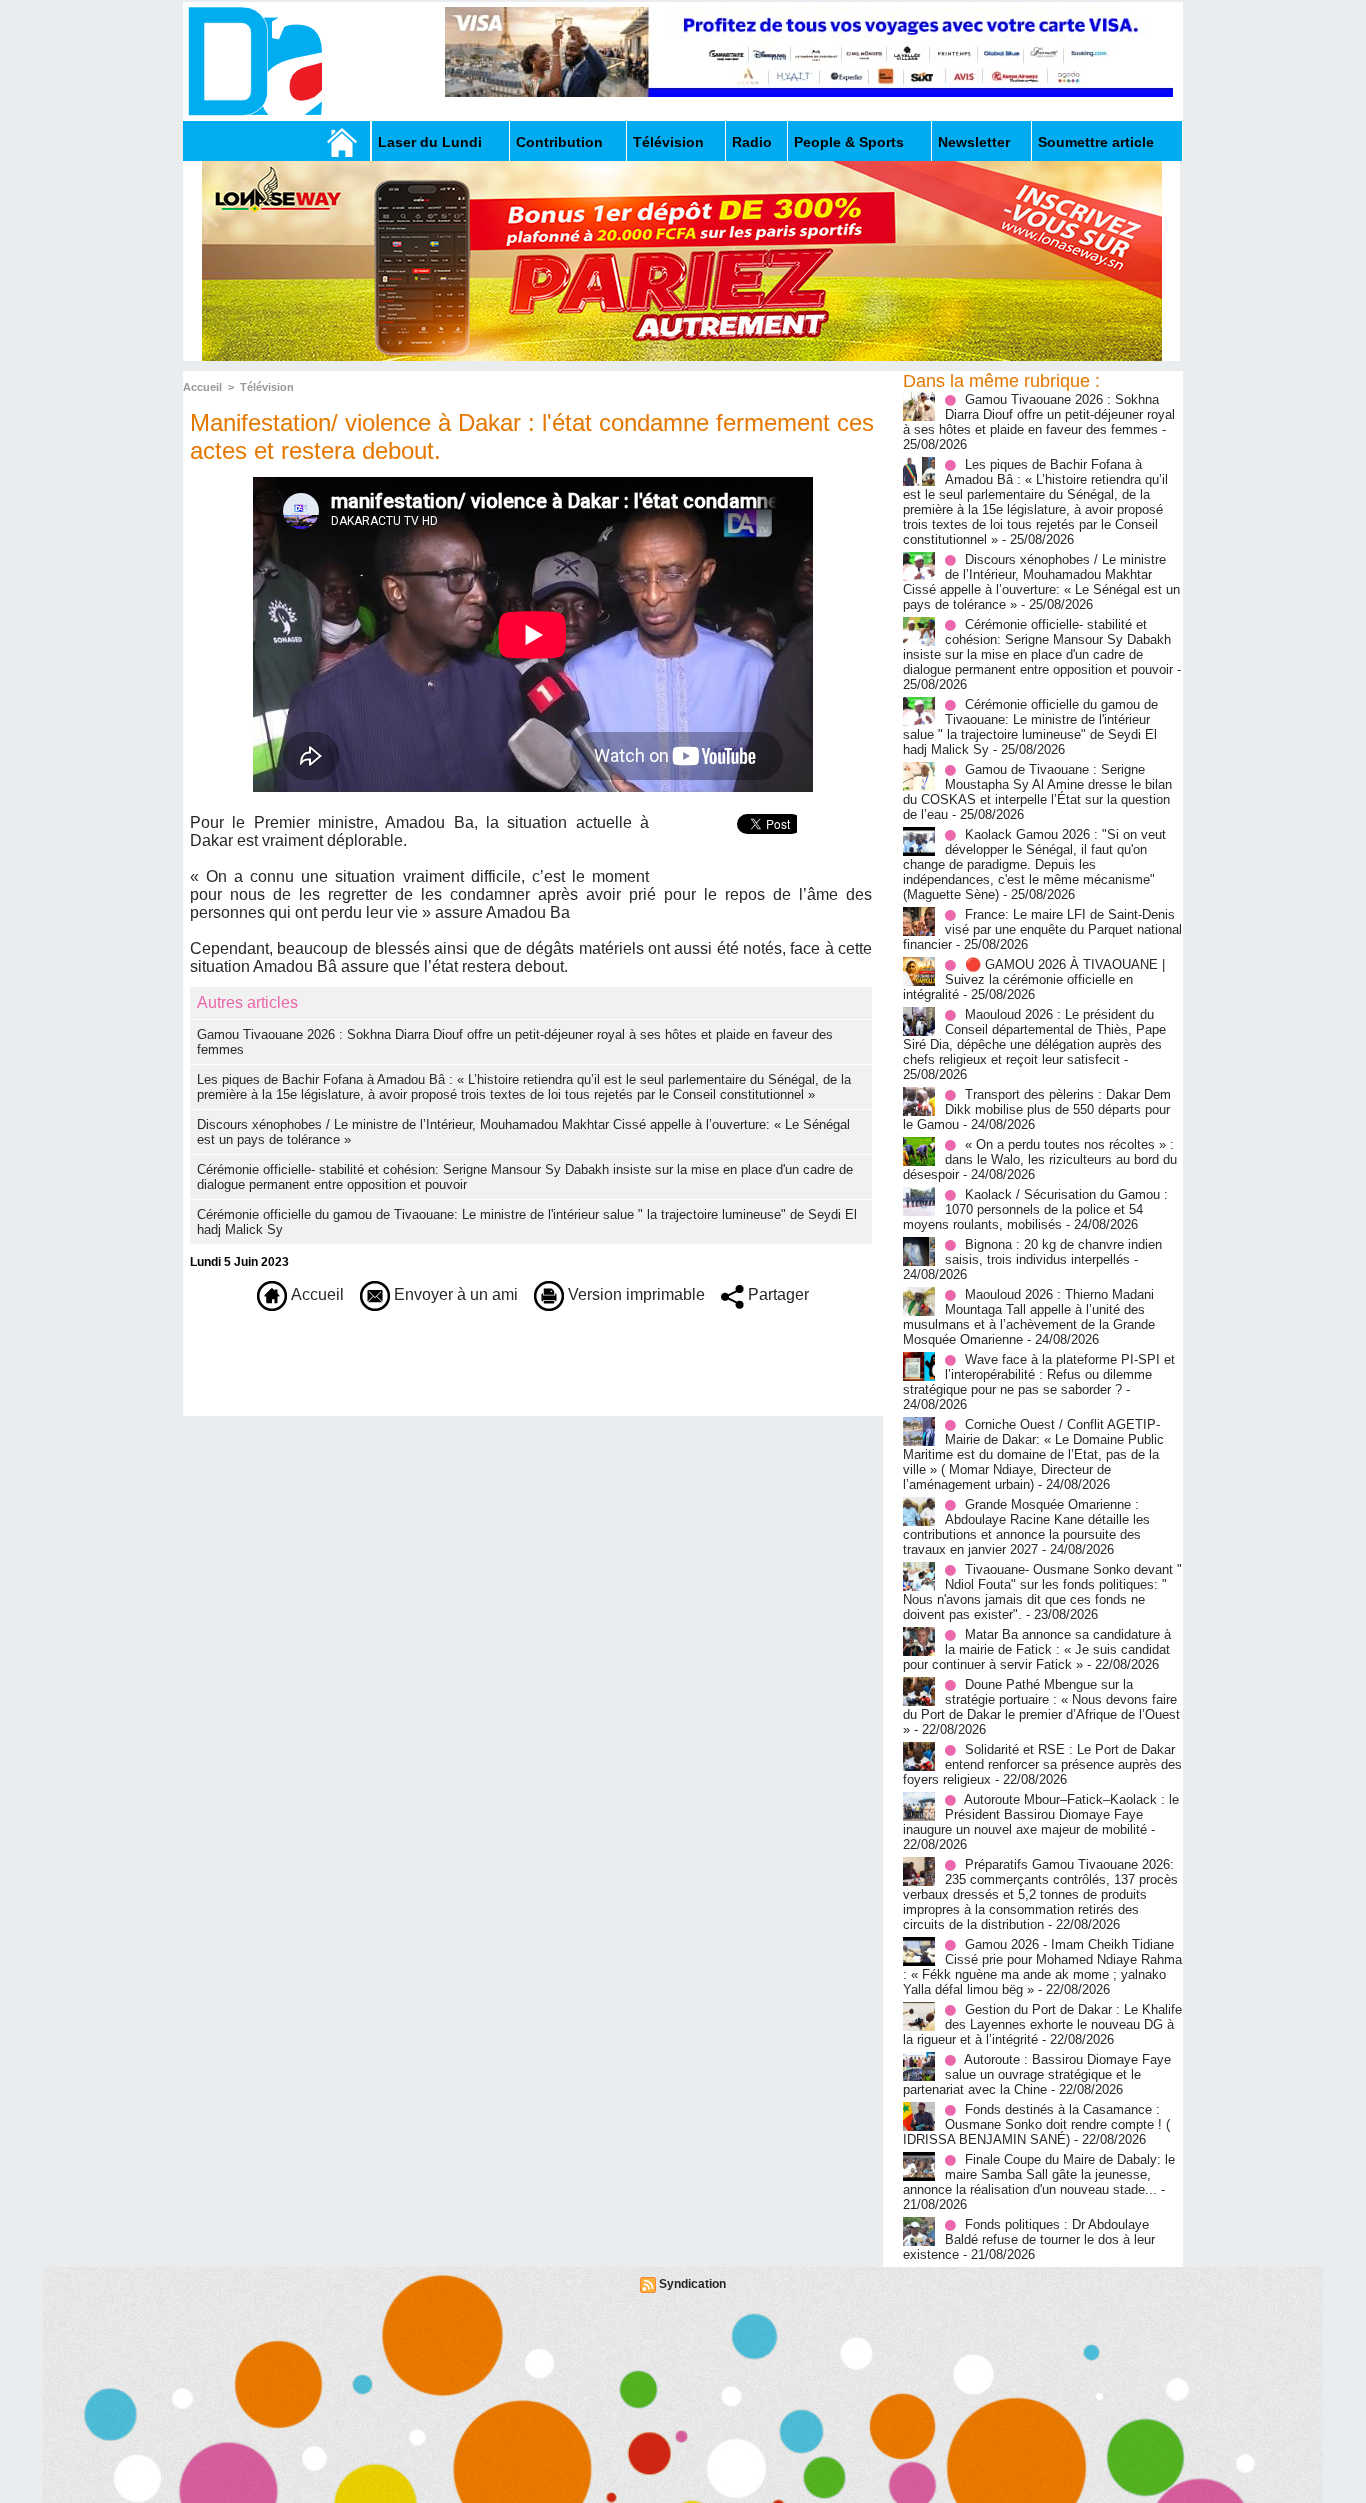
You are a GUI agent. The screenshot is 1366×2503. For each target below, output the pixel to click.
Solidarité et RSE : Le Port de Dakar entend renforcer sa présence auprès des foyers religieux (1042, 1764)
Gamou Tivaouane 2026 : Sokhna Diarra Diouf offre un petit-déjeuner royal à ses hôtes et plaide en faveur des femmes (1039, 414)
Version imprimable (634, 1294)
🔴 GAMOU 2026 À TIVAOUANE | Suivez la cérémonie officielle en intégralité (1034, 979)
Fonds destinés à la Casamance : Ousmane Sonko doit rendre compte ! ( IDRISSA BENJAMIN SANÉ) (1036, 2124)
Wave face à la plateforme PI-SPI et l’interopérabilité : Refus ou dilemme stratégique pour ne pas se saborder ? (1039, 1374)
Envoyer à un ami (454, 1294)
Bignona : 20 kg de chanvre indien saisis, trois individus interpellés (1053, 1252)
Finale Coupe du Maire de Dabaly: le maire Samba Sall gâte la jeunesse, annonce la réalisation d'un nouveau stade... (1039, 2174)
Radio (752, 142)
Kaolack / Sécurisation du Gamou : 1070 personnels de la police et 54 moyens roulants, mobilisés (1035, 1209)
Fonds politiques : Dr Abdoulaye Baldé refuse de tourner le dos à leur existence (1029, 2239)
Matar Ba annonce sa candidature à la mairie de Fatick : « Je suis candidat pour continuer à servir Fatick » (1037, 1649)
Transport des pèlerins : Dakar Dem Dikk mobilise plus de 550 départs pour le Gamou (1037, 1109)
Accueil (202, 387)
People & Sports (849, 142)
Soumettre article (1096, 142)
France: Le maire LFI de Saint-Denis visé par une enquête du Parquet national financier (1042, 929)
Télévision (668, 142)
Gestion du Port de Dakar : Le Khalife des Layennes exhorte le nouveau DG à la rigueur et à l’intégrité (1042, 2024)
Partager (776, 1294)
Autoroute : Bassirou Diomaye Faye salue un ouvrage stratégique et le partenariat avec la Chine (1037, 2074)
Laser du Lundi (430, 142)
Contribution (559, 142)
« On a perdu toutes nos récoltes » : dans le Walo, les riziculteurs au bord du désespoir (1040, 1159)
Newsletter (974, 142)
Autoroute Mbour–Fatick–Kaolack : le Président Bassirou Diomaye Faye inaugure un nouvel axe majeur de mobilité (1041, 1814)
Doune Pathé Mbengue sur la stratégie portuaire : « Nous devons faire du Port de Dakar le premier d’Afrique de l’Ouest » (1041, 1707)
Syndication (692, 2284)
